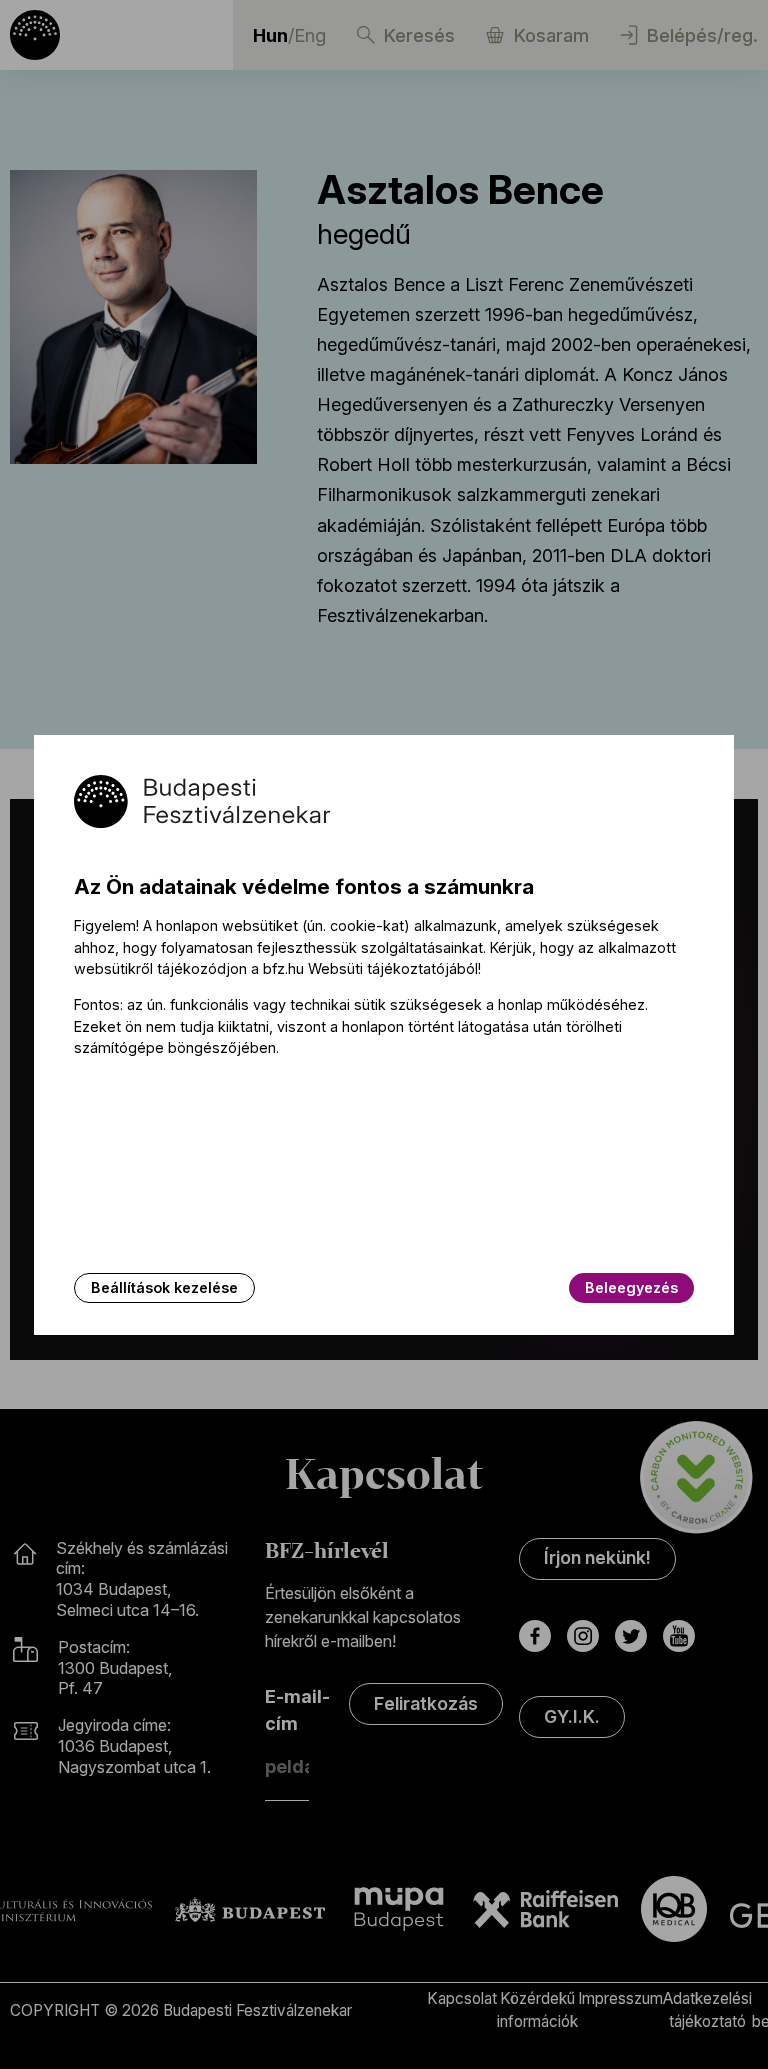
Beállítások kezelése (164, 1287)
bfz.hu (283, 968)
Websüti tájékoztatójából (393, 968)
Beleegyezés (631, 1287)
